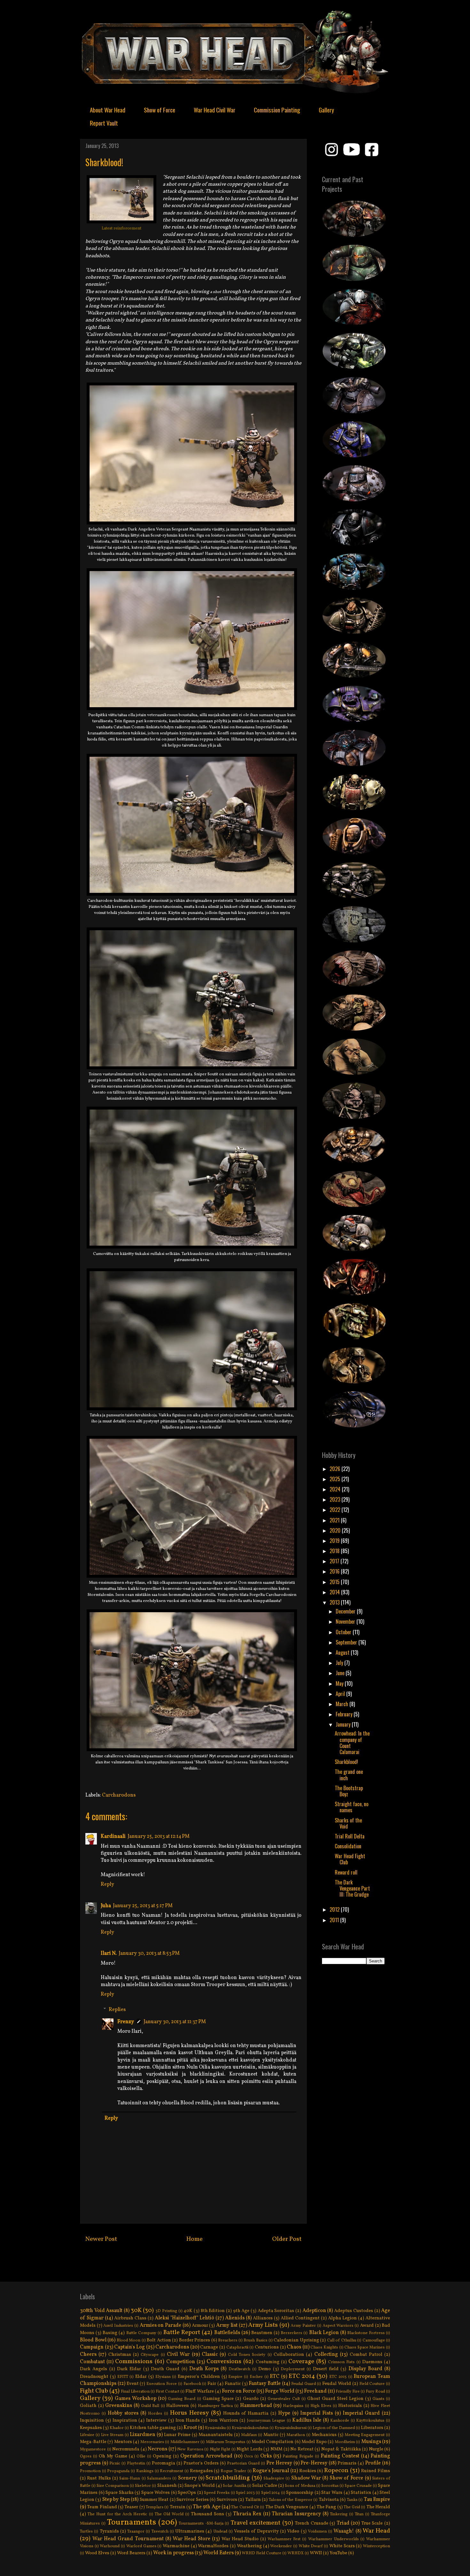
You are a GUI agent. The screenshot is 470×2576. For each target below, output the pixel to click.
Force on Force (239, 2391)
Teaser (131, 2507)
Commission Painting (277, 110)
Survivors (227, 2500)
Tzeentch (160, 2532)
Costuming (268, 2362)
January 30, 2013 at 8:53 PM (149, 1953)
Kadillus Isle (307, 2420)
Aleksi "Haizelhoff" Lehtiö (184, 2318)
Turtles (86, 2532)
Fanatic (233, 2384)
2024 (336, 1489)
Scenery (188, 2478)
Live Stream (112, 2435)
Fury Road (375, 2392)
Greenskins (119, 2406)
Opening (162, 2456)
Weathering (249, 2546)
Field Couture (372, 2384)
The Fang (326, 2507)
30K (136, 2310)
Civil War (178, 2355)
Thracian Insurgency (296, 2514)
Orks (266, 2456)
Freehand (315, 2391)
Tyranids (109, 2531)
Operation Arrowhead (206, 2456)
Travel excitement (256, 2523)
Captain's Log (129, 2347)
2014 (335, 1592)
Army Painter (303, 2326)
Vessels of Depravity (256, 2531)
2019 (335, 1541)
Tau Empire (377, 2500)
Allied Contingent (300, 2318)
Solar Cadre (265, 2486)
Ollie (141, 2456)
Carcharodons (119, 1795)
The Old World (169, 2514)
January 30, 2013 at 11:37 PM (175, 2022)
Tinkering (339, 2514)
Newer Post (101, 2239)
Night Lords (250, 2449)
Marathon (296, 2435)
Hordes (155, 2414)
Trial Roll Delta (350, 1836)
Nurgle (376, 2449)
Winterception (376, 2546)
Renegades (201, 2471)
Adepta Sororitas (276, 2311)
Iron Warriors (223, 2420)
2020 (336, 1530)
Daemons (372, 2362)
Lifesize (87, 2435)
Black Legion (324, 2333)
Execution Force (162, 2384)
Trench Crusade (312, 2523)
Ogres (86, 2456)
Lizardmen (143, 2435)
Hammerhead (256, 2406)
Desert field (326, 2369)
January (344, 1724)
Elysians (163, 2377)
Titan (359, 2514)
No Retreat (302, 2449)
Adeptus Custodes (354, 2311)
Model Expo (314, 2442)
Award (367, 2325)
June (341, 1673)
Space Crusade (358, 2486)
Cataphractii (237, 2348)
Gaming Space (218, 2399)
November (346, 1621)
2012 (335, 1909)
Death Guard (165, 2369)
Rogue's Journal (271, 2471)
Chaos (294, 2347)
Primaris (347, 2463)
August (343, 1652)
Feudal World (337, 2384)
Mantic (271, 2435)
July (340, 1663)
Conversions (224, 2362)
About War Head (108, 110)
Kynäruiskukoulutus (250, 2428)
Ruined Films (376, 2471)
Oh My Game (113, 2456)
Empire (235, 2377)
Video (293, 2531)
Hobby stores (123, 2413)
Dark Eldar (129, 2369)
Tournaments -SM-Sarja (201, 2524)
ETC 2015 (338, 2377)
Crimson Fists (341, 2362)
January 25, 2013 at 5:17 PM (143, 1906)
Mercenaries (152, 2442)
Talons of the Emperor (291, 2500)
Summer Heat (154, 2500)
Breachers (228, 2340)
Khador (117, 2428)
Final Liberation (135, 2392)
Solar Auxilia (235, 2486)
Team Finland (102, 2507)
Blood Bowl (93, 2340)
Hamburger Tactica (215, 2406)
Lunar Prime (177, 2435)
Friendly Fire (348, 2392)
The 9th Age (207, 2507)
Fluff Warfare (200, 2391)
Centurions (267, 2347)
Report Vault (104, 123)
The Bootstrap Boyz (349, 1791)
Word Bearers (131, 2553)
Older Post (287, 2239)
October (344, 1632)
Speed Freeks (217, 2493)
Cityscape (150, 2355)
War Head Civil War (215, 110)
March (343, 1704)
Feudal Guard (304, 2384)
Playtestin (136, 2464)
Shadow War (306, 2478)
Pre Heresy (279, 2463)
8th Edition (213, 2311)
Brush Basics (255, 2340)
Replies (117, 2009)
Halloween (178, 2406)
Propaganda (118, 2471)
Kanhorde (340, 2421)
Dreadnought (94, 2377)
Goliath (88, 2406)
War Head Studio (240, 2539)
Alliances (263, 2318)
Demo (265, 2369)
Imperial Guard (361, 2413)
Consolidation (348, 1846)
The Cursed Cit (245, 2507)
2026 (336, 1469)
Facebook (192, 2384)
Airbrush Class (130, 2318)
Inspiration (125, 2420)
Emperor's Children (199, 2377)
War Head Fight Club (350, 1859)
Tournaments (131, 2522)
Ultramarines (190, 2531)
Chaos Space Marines (364, 2348)
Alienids (235, 2318)
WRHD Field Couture (262, 2553)
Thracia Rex (247, 2514)
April (341, 1694)
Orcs (248, 2456)
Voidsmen (317, 2532)
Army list (227, 2325)
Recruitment (172, 2471)
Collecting (326, 2355)
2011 (335, 1920)
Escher (256, 2377)
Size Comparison (113, 2486)
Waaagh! (344, 2531)
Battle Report (182, 2332)
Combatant (92, 2362)
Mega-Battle (93, 2442)
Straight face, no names (352, 1807)
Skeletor (143, 2486)
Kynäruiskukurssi (291, 2428)
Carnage (209, 2347)
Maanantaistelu (216, 2435)
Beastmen (262, 2333)
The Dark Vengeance (287, 2507)
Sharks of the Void (348, 1823)
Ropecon (336, 2471)
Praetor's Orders (201, 2463)
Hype (284, 2413)
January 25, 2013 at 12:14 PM (159, 1837)
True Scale (372, 2523)
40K (188, 2311)
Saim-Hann (130, 2479)
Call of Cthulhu (342, 2340)
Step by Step (116, 2500)
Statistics (361, 2493)
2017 (335, 1561)
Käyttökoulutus (370, 2421)
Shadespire (274, 2479)
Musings (371, 2442)
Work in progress (173, 2553)
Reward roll (346, 1872)
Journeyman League (266, 2421)
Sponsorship (300, 2493)
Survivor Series (192, 2500)
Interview (156, 2420)
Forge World (280, 2391)
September (347, 1642)
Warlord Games (141, 2546)
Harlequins (293, 2406)
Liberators (372, 2428)
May (340, 1683)
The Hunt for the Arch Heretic (117, 2514)
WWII (316, 2553)
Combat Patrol (366, 2355)
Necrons (157, 2449)
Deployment (293, 2369)
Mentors (123, 2442)
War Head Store (192, 2539)
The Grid (352, 2507)
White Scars (342, 2546)
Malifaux (249, 2435)
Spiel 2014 (271, 2493)
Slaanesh (167, 2486)
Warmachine (176, 2546)
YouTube (338, 2553)
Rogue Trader (233, 2471)
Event (133, 2384)
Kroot (190, 2428)
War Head (376, 2531)
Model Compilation (273, 2442)
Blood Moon (129, 2340)
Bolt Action (159, 2340)
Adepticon (314, 2311)
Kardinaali (113, 1837)
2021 (335, 1520)
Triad (343, 2523)
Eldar (141, 2377)
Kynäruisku (215, 2428)
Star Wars (332, 2493)
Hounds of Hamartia (246, 2413)
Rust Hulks (99, 2478)
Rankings (145, 2471)
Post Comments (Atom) (208, 2263)
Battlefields (227, 2333)
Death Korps (204, 2369)
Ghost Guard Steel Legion (335, 2399)
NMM (276, 2449)
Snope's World (200, 2486)
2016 (335, 1571)
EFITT (123, 2377)
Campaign (92, 2347)
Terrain (178, 2507)
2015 (335, 1582)
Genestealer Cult (284, 2399)
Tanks (352, 2500)
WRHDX (296, 2553)
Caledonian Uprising (296, 2340)
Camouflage (374, 2340)
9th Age (241, 2311)
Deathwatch (239, 2369)
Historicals (350, 2406)
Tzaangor (136, 2532)
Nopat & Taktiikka (341, 2449)
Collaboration (289, 2355)
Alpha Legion (342, 2318)
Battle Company (141, 2333)
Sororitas (330, 2486)
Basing (110, 2333)
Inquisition (92, 2420)
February (345, 1714)
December (346, 1611)
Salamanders (159, 2479)
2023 (336, 1499)
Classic (210, 2355)
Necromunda (126, 2449)
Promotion (90, 2471)
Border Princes (195, 2340)
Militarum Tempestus (226, 2442)
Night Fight (220, 2449)
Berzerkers (291, 2333)
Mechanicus (324, 2435)
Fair (212, 2384)
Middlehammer (185, 2442)
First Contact (168, 2392)
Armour (200, 2325)
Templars (155, 2507)
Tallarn (253, 2500)
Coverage (301, 2362)
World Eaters (219, 2553)
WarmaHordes (213, 2546)
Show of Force (160, 110)
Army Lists (263, 2325)
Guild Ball (150, 2406)
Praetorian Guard (243, 2464)
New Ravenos (190, 2449)
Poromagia (164, 2463)
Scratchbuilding (228, 2478)
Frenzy (126, 2022)
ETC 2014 (302, 2376)
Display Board (365, 2369)
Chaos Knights (324, 2348)
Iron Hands (188, 2420)
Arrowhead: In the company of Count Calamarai (352, 1743)
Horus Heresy (189, 2413)
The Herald (378, 2507)
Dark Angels (94, 2369)
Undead (220, 2532)
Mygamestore (93, 2449)
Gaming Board (182, 2399)
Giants (378, 2399)
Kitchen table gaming (153, 2428)
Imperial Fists (317, 2413)
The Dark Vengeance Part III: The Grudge (352, 1888)
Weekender (281, 2546)
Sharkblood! (346, 1762)
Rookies (308, 2471)
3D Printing (166, 2311)
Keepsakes (91, 2428)
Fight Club (94, 2391)
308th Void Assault (101, 2311)
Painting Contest (340, 2456)
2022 (336, 1510)
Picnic (115, 2464)
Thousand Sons (208, 2514)
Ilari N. (109, 1953)
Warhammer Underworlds (333, 2539)
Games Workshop (136, 2399)
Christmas (120, 2355)
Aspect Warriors (338, 2326)
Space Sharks (120, 2493)
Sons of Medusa (300, 2486)
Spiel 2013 (245, 2493)
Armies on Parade (161, 2325)
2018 (335, 1551)
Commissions (134, 2362)
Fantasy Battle (265, 2384)
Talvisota (329, 2500)
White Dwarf (311, 2546)
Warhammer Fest (284, 2539)
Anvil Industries (118, 2326)
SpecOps (187, 2493)
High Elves (321, 2406)
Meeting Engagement (365, 2435)
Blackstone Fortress (366, 2333)
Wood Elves (97, 2553)
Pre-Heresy (314, 2463)
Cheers (88, 2355)
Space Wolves (156, 2493)
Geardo (251, 2399)
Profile (373, 2463)
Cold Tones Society (247, 2355)
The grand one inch (349, 1775)
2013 (335, 1602)
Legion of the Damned (334, 2428)
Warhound (110, 2546)
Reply (107, 1884)
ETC (275, 2377)
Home (195, 2239)
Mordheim (345, 2442)
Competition (181, 2362)
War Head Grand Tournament (128, 2539)
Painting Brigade (298, 2456)
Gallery (326, 110)
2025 (336, 1479)
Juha (106, 1906)
